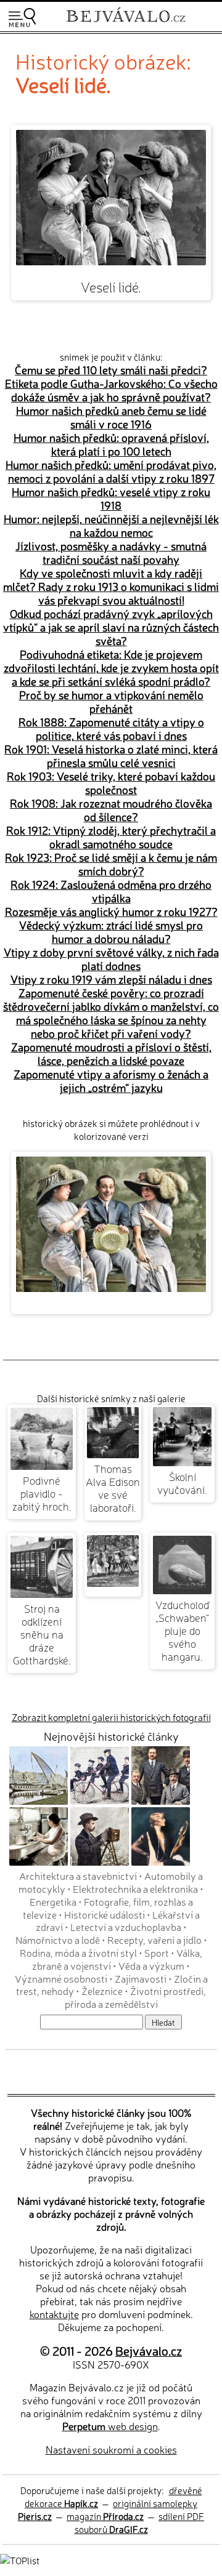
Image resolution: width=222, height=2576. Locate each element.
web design (110, 2426)
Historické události (105, 1914)
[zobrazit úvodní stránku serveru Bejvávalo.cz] (126, 24)
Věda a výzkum (151, 1965)
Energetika (53, 1901)
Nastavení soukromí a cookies (111, 2449)
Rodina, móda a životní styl (78, 1952)
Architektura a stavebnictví (78, 1876)
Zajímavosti (141, 1978)
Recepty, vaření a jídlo (154, 1940)
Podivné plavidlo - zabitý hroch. (42, 1493)
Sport (157, 1952)
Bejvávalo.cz (149, 2350)
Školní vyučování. (182, 1483)
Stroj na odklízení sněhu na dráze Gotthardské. (42, 1634)
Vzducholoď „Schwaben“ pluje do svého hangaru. (183, 1630)
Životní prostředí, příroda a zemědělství (136, 1997)
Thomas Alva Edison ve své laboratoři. (113, 1488)
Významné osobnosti (61, 1978)
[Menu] (22, 18)
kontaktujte (54, 2314)
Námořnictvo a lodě (58, 1940)
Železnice (102, 1991)
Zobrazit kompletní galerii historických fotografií (111, 1717)
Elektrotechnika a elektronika (135, 1888)
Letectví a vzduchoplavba (126, 1927)
